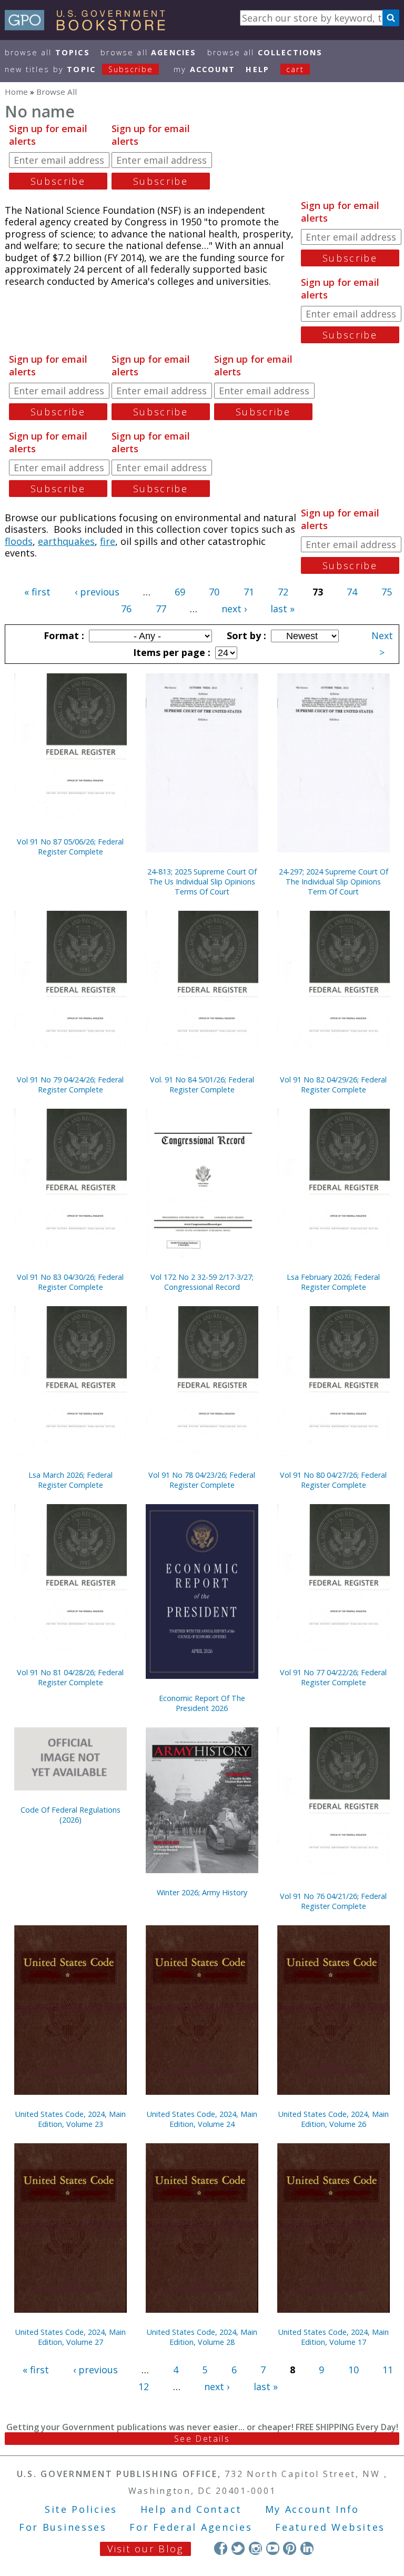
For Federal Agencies (191, 2527)
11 (388, 2370)
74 (352, 592)
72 (283, 592)
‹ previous (97, 592)
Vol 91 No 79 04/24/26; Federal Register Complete (70, 1085)
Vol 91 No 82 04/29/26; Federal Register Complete (333, 1085)
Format (63, 635)
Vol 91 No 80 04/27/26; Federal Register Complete (333, 1480)
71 (249, 592)
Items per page (170, 652)
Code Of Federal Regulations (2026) (70, 1815)
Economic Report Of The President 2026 (202, 1703)
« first (37, 592)
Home (16, 92)
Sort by (245, 635)
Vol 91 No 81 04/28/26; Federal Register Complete (70, 1677)
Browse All (47, 52)
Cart (295, 69)
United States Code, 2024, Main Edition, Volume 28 (202, 2337)
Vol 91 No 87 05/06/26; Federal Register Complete (70, 847)
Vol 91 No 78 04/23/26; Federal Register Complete (202, 1480)
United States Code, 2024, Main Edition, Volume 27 (70, 2337)
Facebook (221, 2548)
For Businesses (63, 2527)
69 (180, 592)
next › (234, 609)
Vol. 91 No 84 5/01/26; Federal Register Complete (202, 1085)
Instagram (255, 2548)
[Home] (90, 27)
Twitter (238, 2548)
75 (387, 592)
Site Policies (81, 2509)
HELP (257, 69)
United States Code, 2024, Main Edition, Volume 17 (334, 2337)
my (204, 69)
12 (144, 2386)
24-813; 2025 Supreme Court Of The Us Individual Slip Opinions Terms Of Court (202, 882)
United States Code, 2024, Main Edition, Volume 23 (70, 2119)
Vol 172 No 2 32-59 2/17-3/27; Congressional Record (202, 1282)
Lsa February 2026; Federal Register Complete (333, 1282)
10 (353, 2370)
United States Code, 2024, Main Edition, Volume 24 (202, 2119)
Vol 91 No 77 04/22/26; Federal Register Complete (333, 1677)
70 (214, 592)
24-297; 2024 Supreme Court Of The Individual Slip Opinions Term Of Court (334, 882)
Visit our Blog (145, 2549)
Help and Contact (191, 2509)
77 (161, 609)
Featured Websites (330, 2527)
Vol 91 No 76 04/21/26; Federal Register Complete (333, 1901)
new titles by (79, 69)
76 (126, 609)
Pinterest (290, 2548)
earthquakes (66, 541)
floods (19, 541)
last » (282, 609)
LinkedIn (307, 2548)
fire (108, 541)
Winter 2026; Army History (202, 1892)
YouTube (273, 2548)
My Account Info (312, 2509)
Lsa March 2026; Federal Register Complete (70, 1480)
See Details (202, 2439)
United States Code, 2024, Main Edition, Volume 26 (334, 2119)
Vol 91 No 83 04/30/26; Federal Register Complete (70, 1282)
